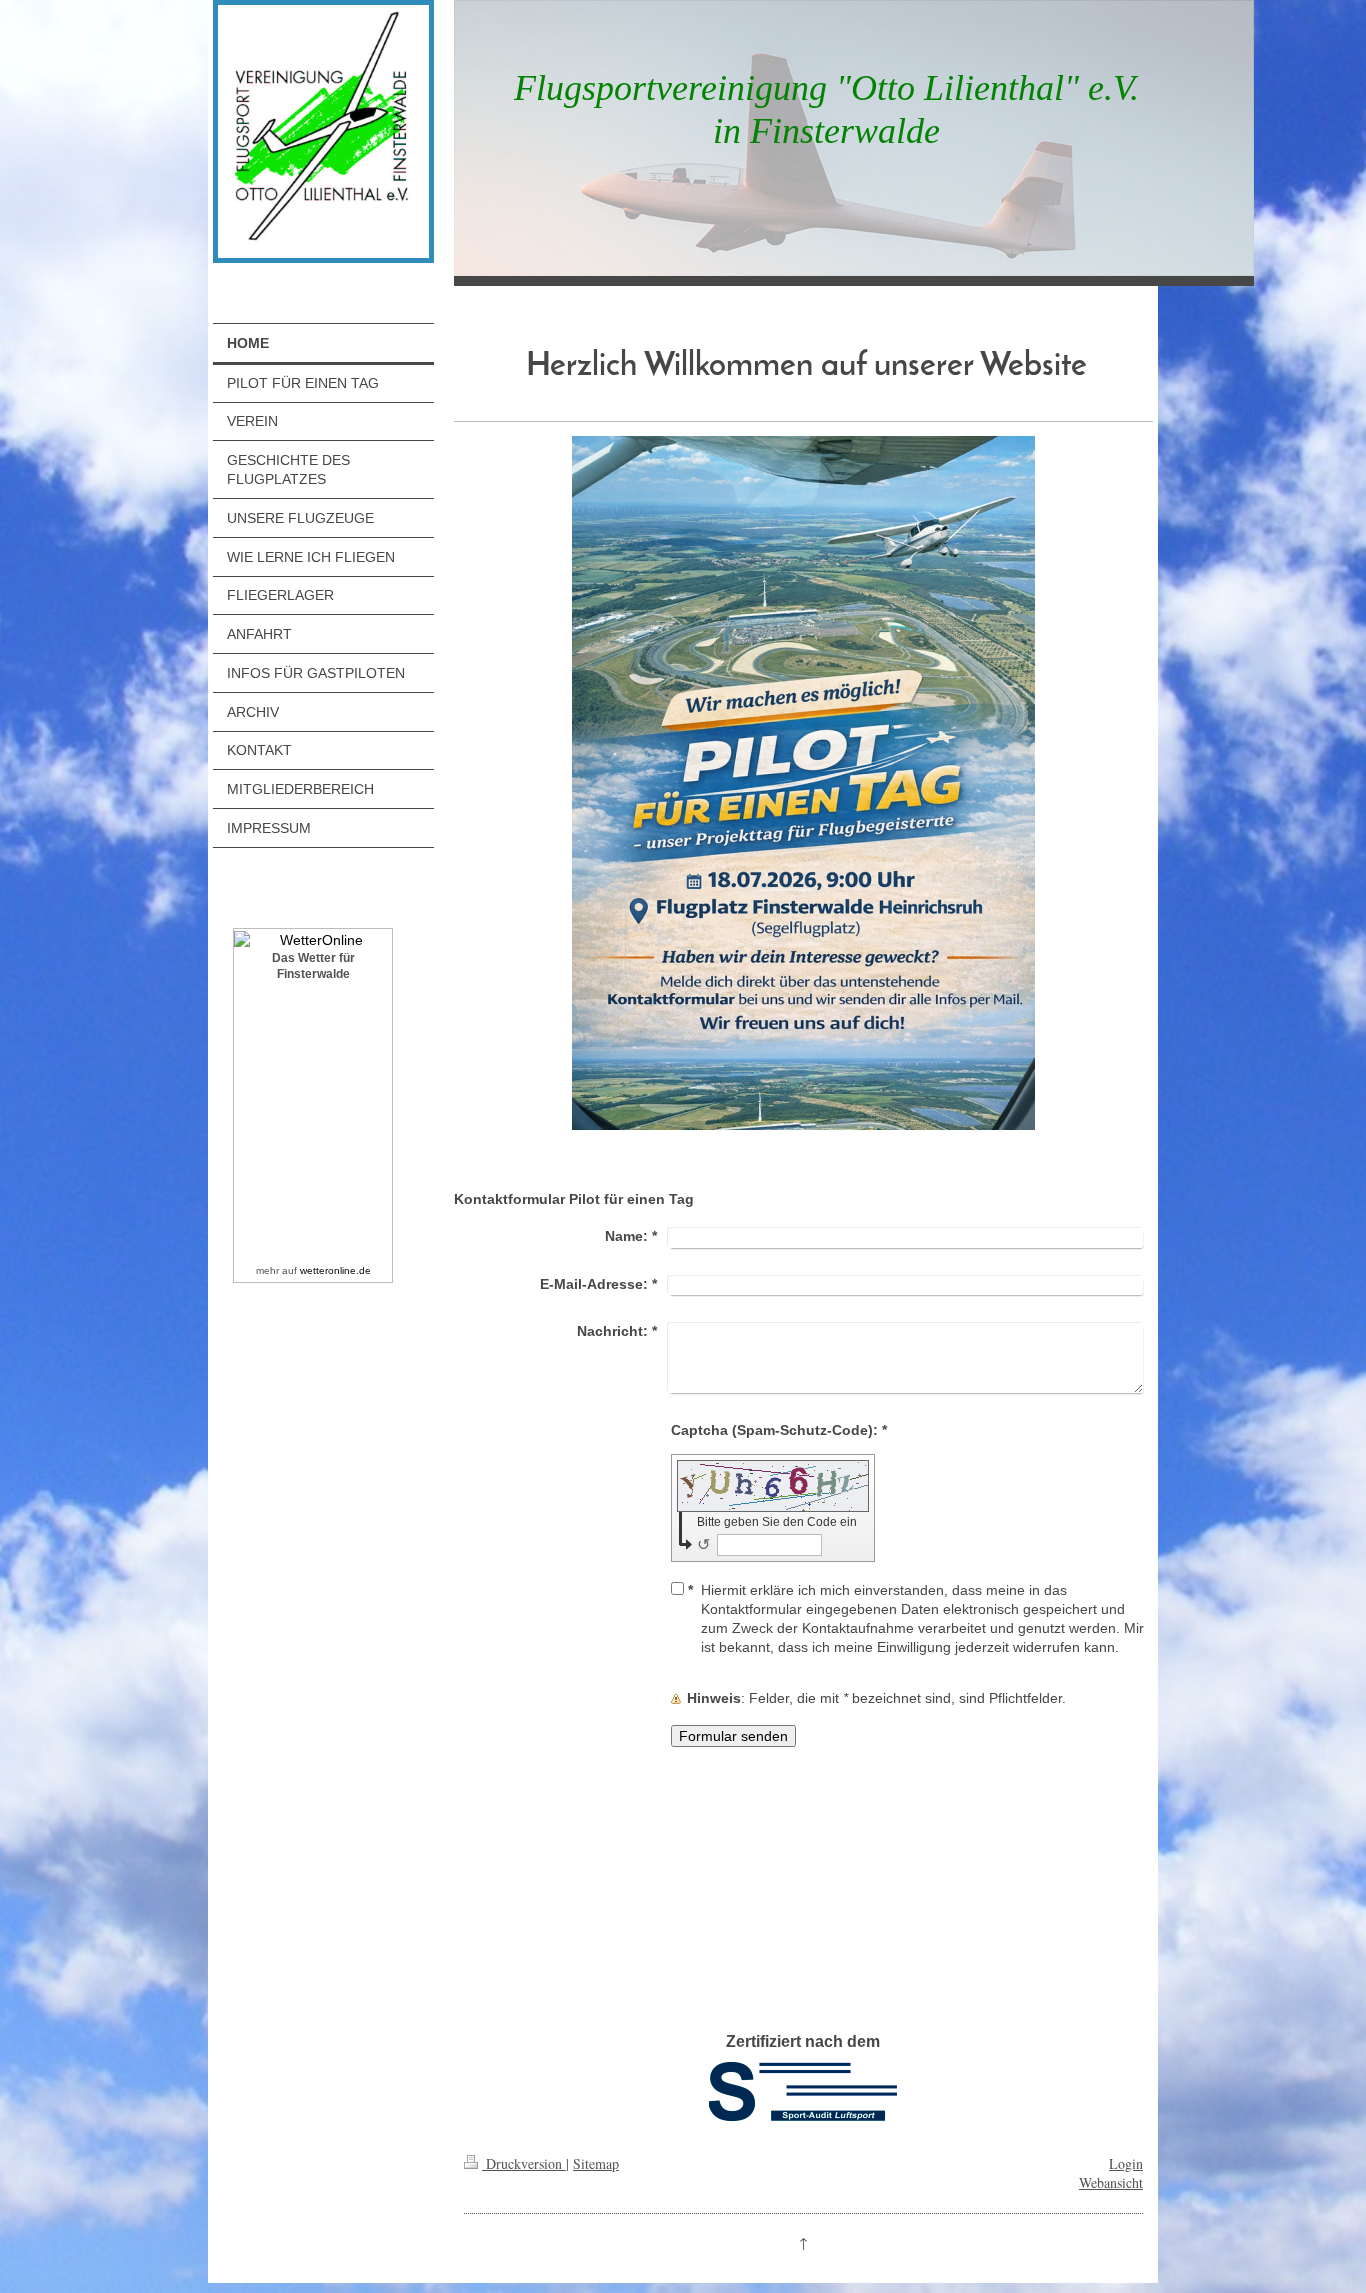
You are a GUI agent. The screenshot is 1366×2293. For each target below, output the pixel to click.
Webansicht (1111, 2182)
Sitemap (596, 2163)
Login (1126, 2163)
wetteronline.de (335, 1270)
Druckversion (524, 2163)
